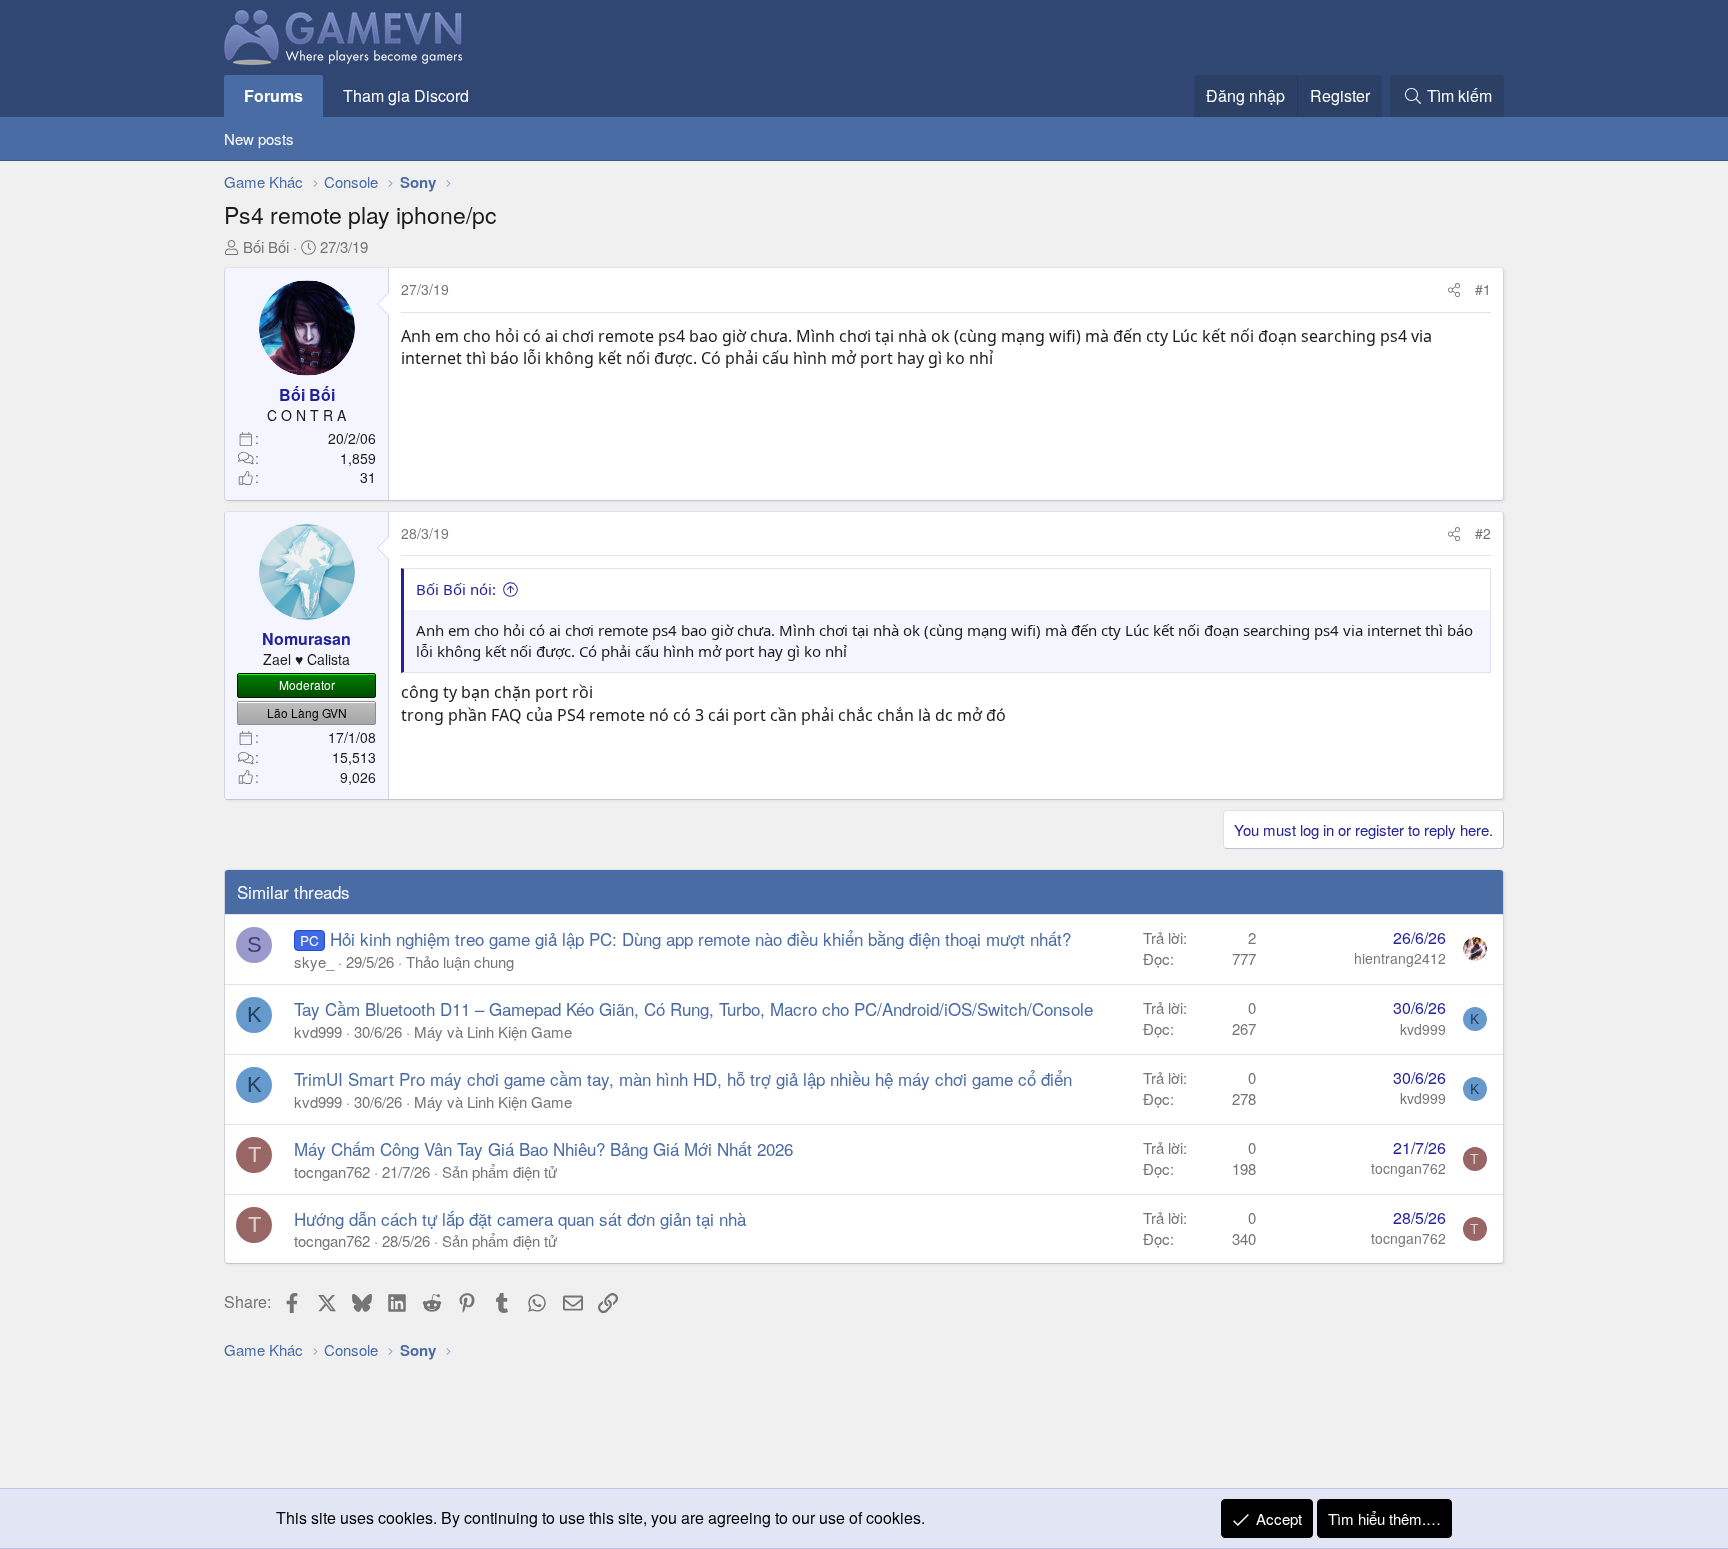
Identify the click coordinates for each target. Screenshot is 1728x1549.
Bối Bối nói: (456, 589)
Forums (273, 95)
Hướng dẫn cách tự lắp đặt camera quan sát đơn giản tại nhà (520, 1218)
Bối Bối (266, 246)
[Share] (1454, 290)
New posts (259, 138)
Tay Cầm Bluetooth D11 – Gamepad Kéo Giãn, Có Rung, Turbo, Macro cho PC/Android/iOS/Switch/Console (693, 1008)
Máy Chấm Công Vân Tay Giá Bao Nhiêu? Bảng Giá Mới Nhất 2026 (543, 1148)
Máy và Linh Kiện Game (493, 1031)
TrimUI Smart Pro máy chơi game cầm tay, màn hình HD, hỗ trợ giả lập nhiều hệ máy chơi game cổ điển (683, 1078)
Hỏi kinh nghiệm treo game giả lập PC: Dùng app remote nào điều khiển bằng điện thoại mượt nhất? (700, 938)
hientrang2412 (1400, 958)
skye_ (314, 961)
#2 (1483, 533)
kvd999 (318, 1031)
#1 (1483, 289)
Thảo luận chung (460, 961)
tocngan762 (332, 1171)
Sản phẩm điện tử (499, 1171)
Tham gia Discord (406, 95)
